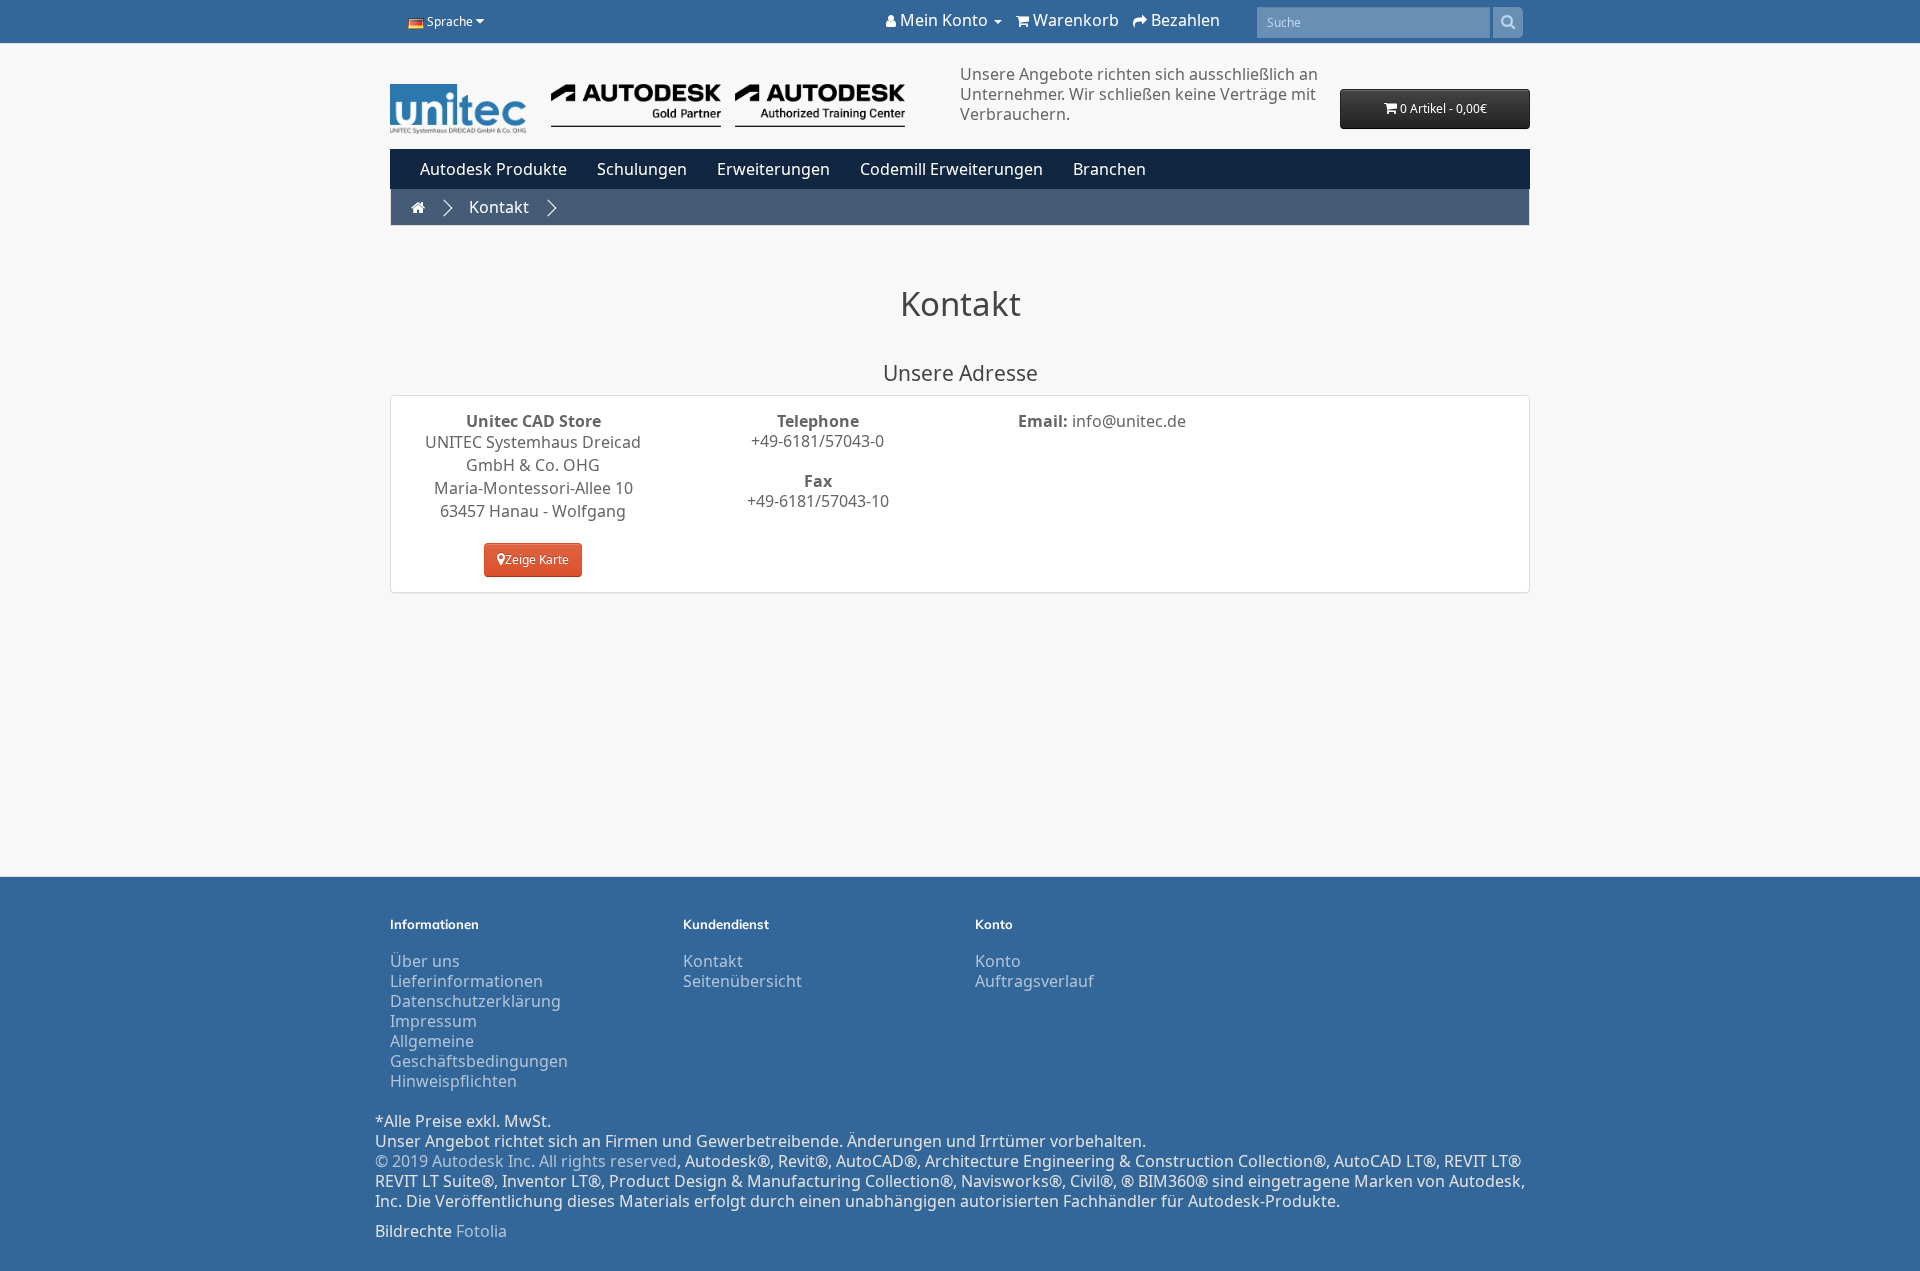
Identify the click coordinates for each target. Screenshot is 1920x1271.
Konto (998, 961)
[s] (1508, 22)
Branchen (1109, 169)
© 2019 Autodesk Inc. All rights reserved (526, 1161)
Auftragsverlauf (1034, 981)
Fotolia (481, 1231)
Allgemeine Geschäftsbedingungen (479, 1051)
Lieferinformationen (466, 981)
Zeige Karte (537, 559)
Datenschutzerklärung (475, 1001)
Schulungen (642, 169)
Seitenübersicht (742, 981)
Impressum (433, 1021)
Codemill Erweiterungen (951, 169)
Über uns (425, 961)
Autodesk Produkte (493, 169)
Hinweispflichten (453, 1081)
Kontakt (499, 207)
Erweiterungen (773, 169)
